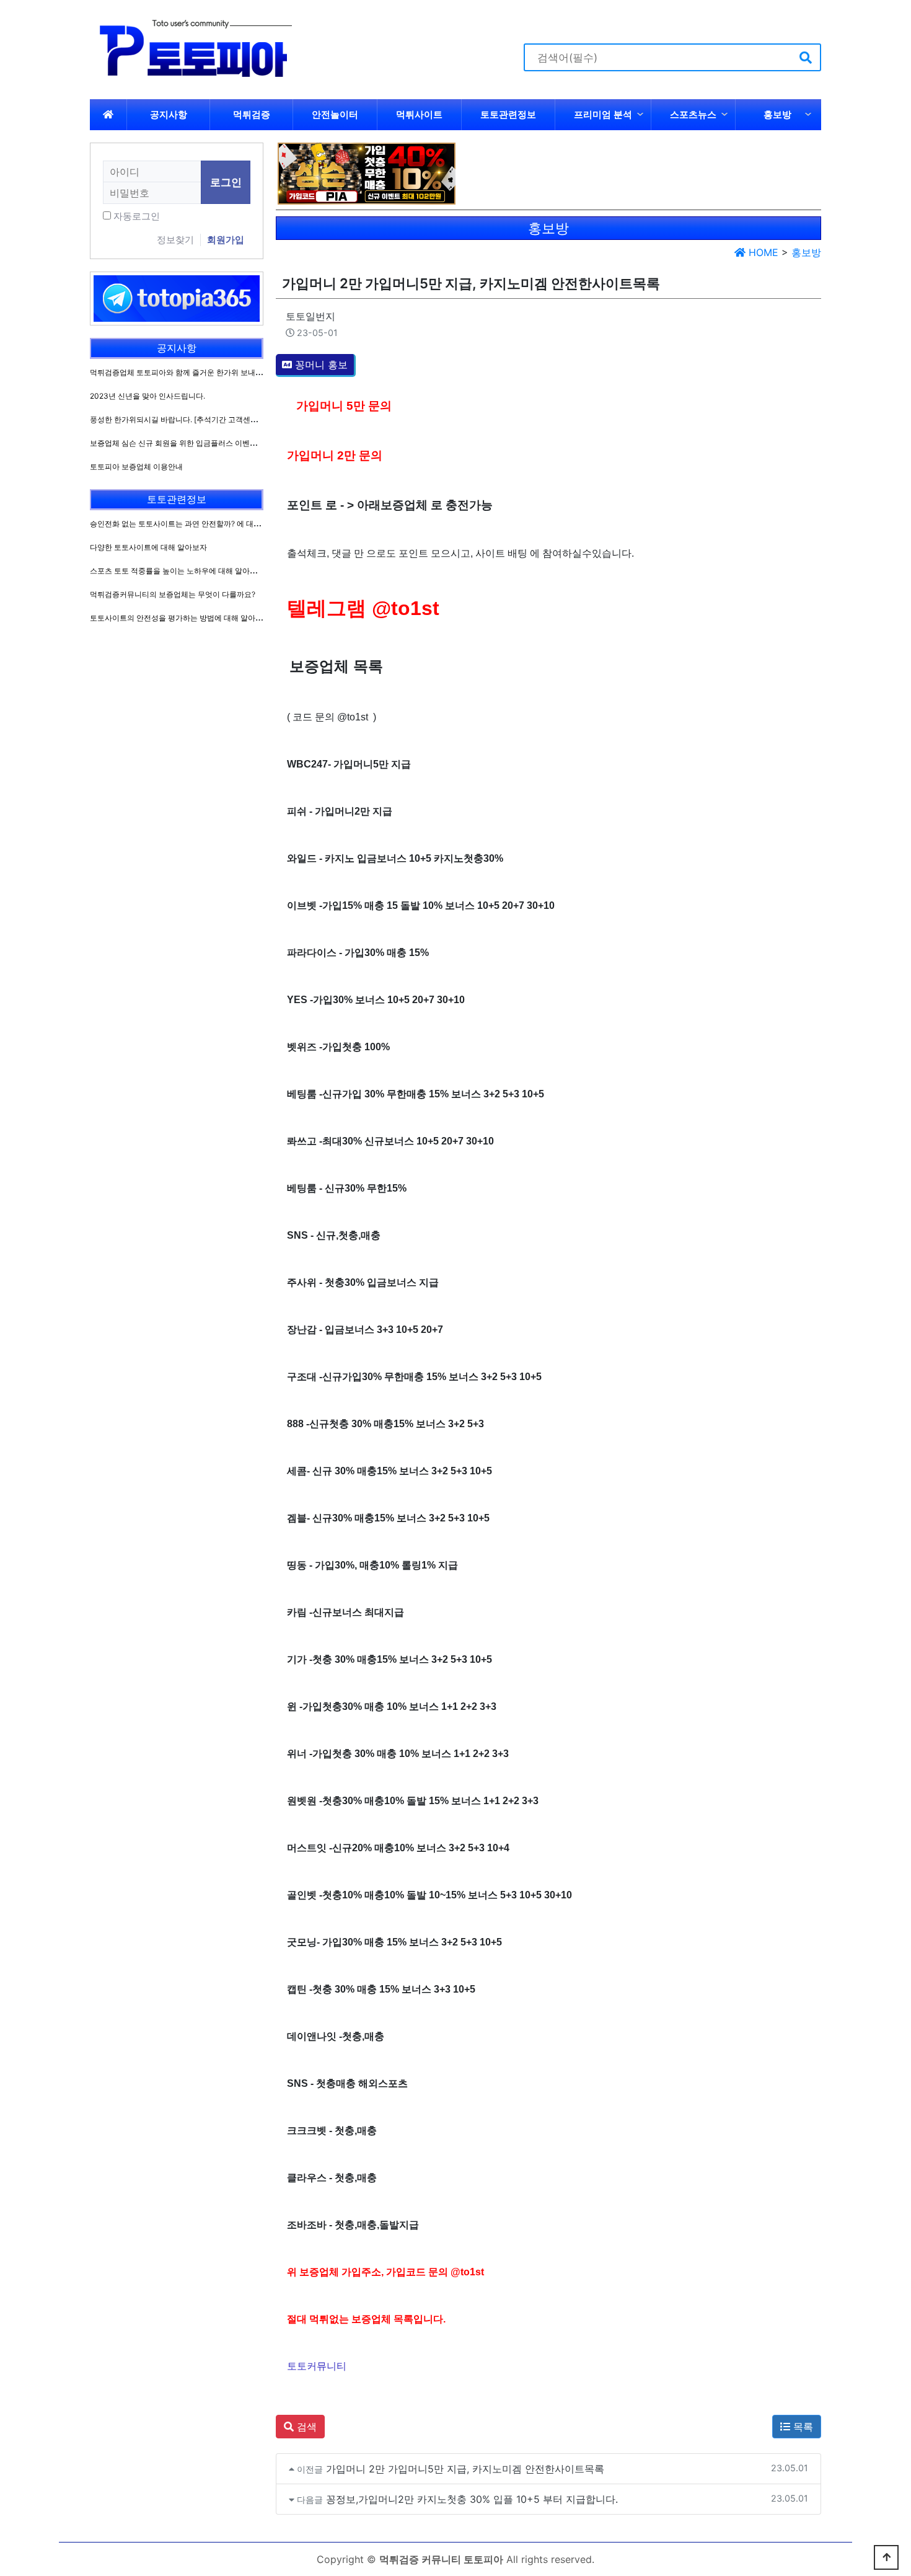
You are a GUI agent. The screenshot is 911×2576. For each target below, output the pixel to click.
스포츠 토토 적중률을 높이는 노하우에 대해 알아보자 (177, 571)
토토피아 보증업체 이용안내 (136, 467)
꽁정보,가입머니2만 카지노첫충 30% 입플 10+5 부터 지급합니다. (472, 2499)
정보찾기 (175, 240)
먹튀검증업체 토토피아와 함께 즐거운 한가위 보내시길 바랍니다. (197, 372)
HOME (762, 252)
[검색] (806, 57)
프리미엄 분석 (603, 114)
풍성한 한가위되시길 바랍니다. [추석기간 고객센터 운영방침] (191, 419)
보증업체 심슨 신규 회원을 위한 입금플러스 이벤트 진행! (183, 443)
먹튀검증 (252, 114)
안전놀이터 (335, 114)
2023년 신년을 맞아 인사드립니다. (147, 396)
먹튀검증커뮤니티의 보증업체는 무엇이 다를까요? (173, 594)
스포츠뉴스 (693, 114)
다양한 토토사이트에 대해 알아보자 (148, 547)
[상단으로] (886, 2557)
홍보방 (777, 114)
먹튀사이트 (419, 114)
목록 (802, 2427)
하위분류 (640, 115)
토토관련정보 (508, 114)
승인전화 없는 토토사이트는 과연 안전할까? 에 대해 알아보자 (191, 524)
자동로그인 (137, 216)
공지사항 (169, 114)
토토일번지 (310, 316)
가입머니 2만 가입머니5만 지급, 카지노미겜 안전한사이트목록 (465, 2469)
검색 (305, 2427)
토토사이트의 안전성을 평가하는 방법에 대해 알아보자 (180, 618)
